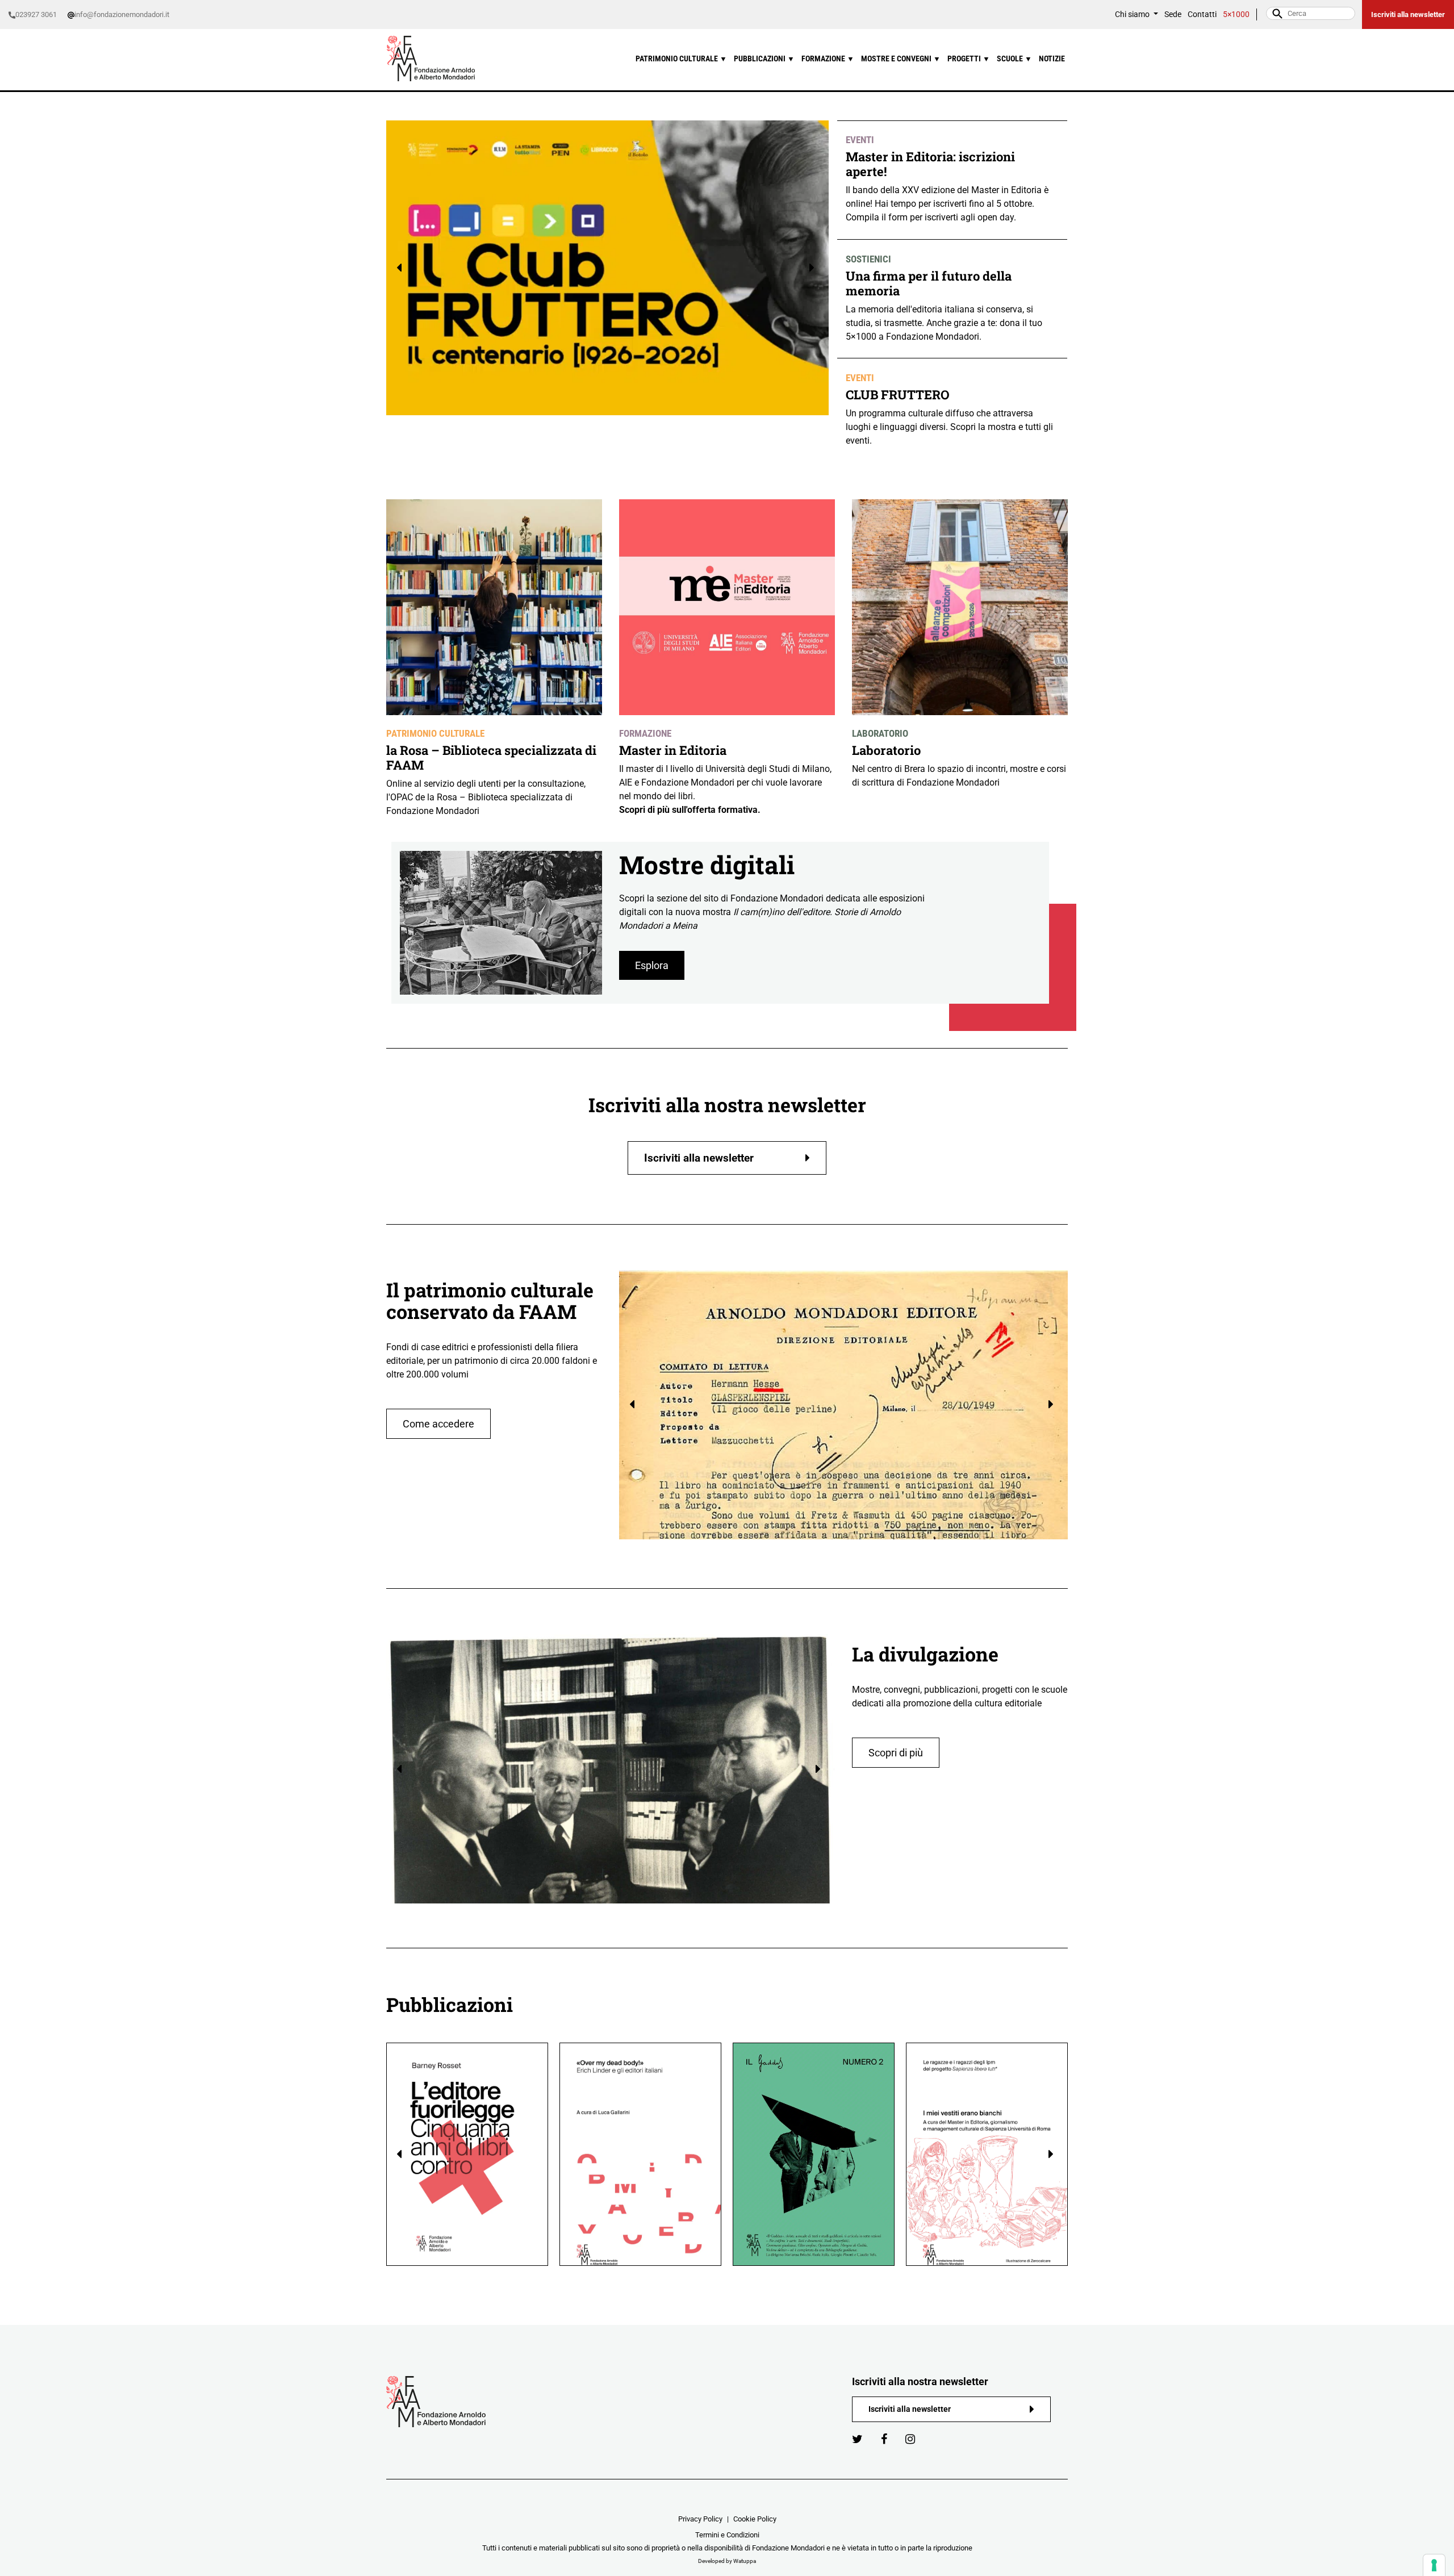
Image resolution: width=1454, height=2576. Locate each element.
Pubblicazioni (764, 59)
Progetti (969, 59)
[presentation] (401, 268)
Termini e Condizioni (727, 2535)
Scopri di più (896, 1753)
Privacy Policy (700, 2519)
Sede (1173, 14)
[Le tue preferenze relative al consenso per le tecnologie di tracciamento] (1434, 2565)
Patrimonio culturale (681, 59)
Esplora (652, 965)
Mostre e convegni (901, 59)
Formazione (828, 59)
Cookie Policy (755, 2519)
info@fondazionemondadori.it (122, 14)
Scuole (1014, 59)
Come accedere (438, 1424)
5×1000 (1236, 14)
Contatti (1202, 14)
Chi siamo (1133, 14)
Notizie (1052, 59)
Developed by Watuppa (727, 2561)
